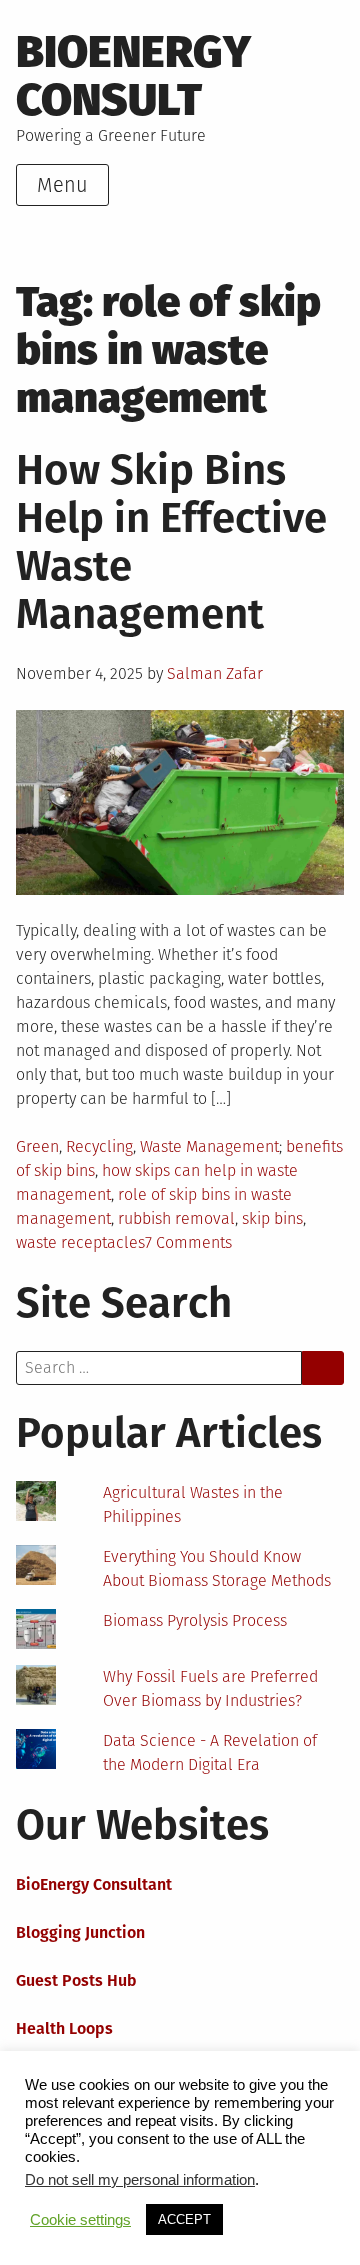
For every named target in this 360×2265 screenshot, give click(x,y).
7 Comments (188, 1242)
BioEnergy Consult (133, 76)
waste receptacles (80, 1242)
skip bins (272, 1218)
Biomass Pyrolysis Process (195, 1620)
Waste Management (209, 1146)
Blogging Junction (80, 1932)
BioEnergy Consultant (94, 1884)
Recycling (99, 1146)
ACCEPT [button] (184, 2219)
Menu (62, 185)
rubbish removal (176, 1218)
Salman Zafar (215, 673)
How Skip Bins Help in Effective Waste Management (171, 542)
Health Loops (64, 2028)
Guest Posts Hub (76, 1980)
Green (37, 1146)
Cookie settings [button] (80, 2220)
